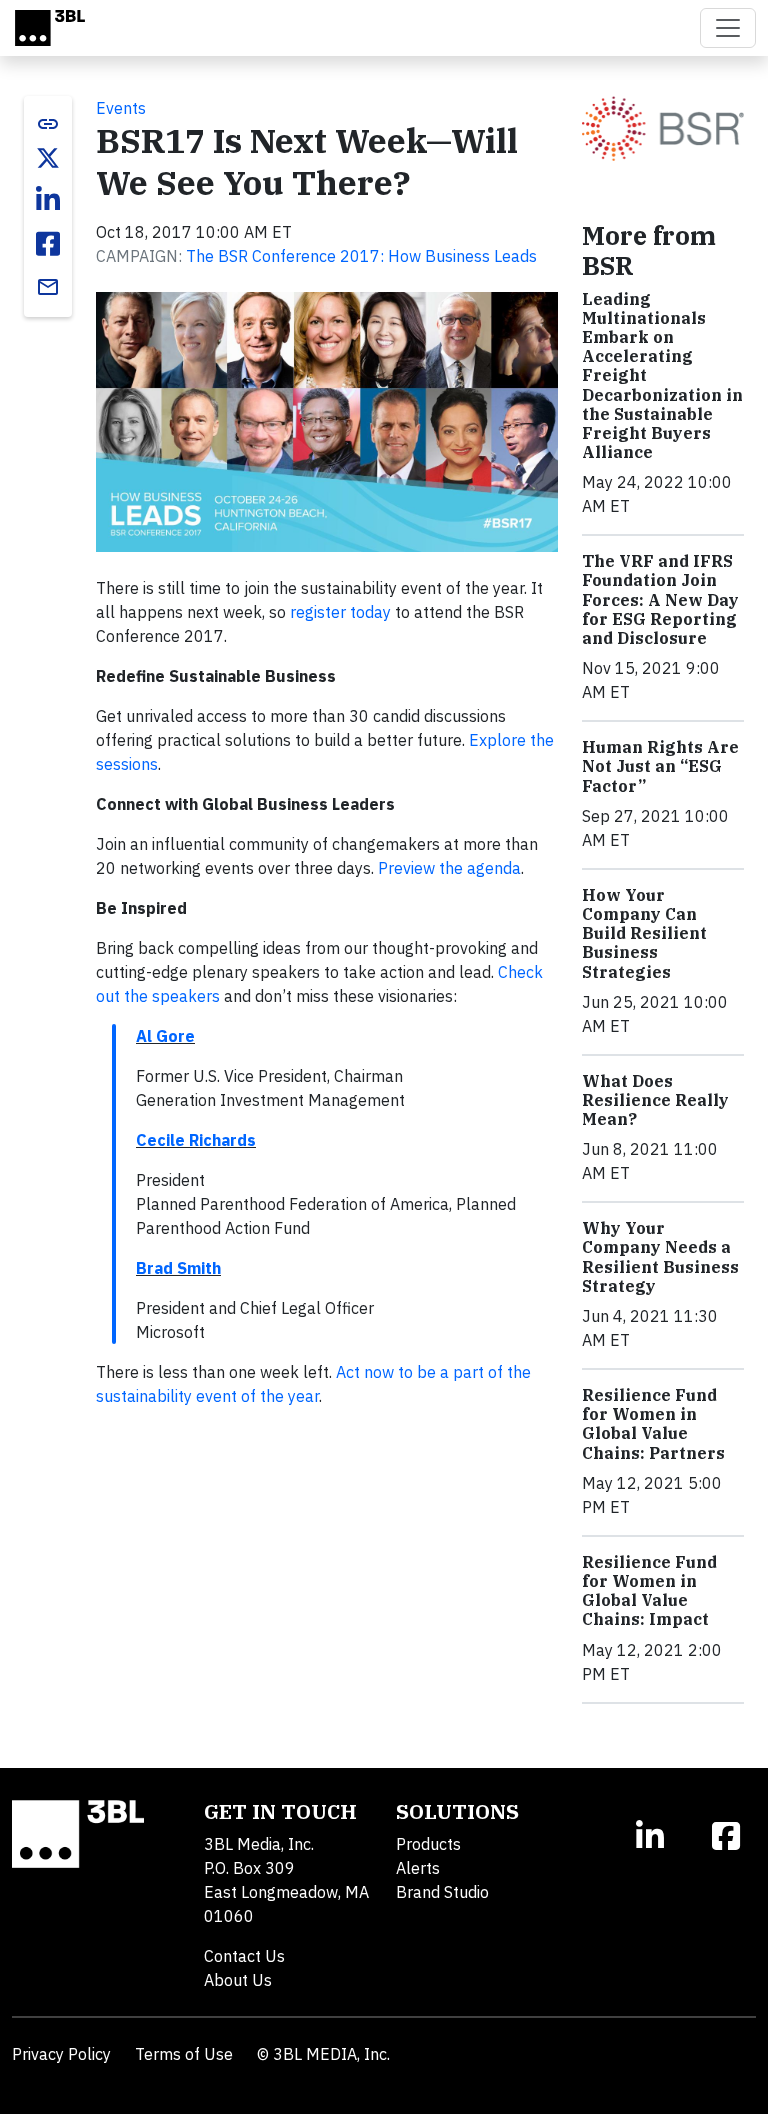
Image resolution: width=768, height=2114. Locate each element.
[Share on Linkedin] (48, 200)
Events (121, 108)
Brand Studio (442, 1892)
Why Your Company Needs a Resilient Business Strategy (660, 1257)
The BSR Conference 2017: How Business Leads (361, 256)
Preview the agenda (449, 868)
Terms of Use (184, 2054)
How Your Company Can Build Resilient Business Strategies (644, 933)
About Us (238, 1980)
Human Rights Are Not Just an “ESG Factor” (660, 766)
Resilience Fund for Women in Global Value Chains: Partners (653, 1424)
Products (428, 1844)
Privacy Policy (61, 2054)
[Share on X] (48, 158)
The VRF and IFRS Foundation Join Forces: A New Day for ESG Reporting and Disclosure (660, 599)
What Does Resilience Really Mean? (655, 1100)
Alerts (418, 1868)
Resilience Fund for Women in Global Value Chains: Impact (649, 1591)
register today (340, 612)
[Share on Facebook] (48, 244)
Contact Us (244, 1956)
